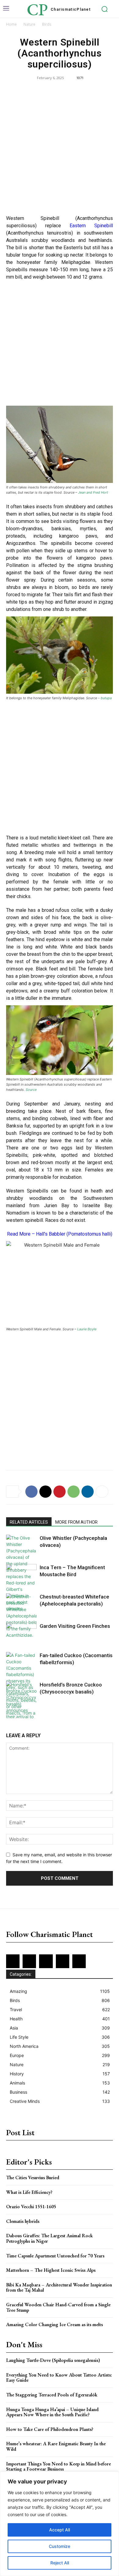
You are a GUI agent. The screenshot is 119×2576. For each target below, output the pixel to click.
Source (31, 1090)
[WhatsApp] (74, 1492)
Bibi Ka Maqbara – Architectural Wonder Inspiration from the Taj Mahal (59, 2287)
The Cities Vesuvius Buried (33, 2178)
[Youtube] (79, 1961)
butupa (106, 698)
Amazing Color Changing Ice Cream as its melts (54, 2324)
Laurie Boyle (87, 1329)
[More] (102, 1492)
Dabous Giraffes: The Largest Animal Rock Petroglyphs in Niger (49, 2238)
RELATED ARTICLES (29, 1522)
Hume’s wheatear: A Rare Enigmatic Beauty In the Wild (56, 2446)
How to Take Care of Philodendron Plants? (50, 2429)
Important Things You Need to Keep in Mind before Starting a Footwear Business (58, 2466)
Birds (47, 24)
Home (11, 24)
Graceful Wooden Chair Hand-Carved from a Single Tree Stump (58, 2307)
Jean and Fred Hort (93, 492)
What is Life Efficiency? (29, 2192)
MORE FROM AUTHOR (76, 1522)
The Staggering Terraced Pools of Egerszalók (52, 2395)
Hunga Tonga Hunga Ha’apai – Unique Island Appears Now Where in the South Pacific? (52, 2412)
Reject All (60, 2563)
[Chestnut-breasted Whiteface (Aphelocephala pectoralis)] (21, 1616)
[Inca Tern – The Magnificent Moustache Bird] (21, 1575)
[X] (45, 1492)
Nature (29, 24)
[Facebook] (31, 1492)
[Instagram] (29, 1961)
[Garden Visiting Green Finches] (21, 1633)
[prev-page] (10, 1714)
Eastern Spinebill (91, 226)
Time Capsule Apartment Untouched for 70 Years (55, 2256)
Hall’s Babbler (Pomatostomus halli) (74, 1234)
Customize (60, 2546)
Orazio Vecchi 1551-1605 (31, 2207)
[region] (60, 2524)
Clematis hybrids (23, 2221)
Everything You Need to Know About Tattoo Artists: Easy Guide (59, 2378)
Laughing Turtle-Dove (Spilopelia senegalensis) (53, 2360)
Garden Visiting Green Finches (75, 1626)
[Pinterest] (60, 1492)
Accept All (60, 2530)
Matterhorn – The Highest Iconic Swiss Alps (51, 2270)
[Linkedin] (88, 1492)
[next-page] (20, 1714)
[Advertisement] (60, 149)
